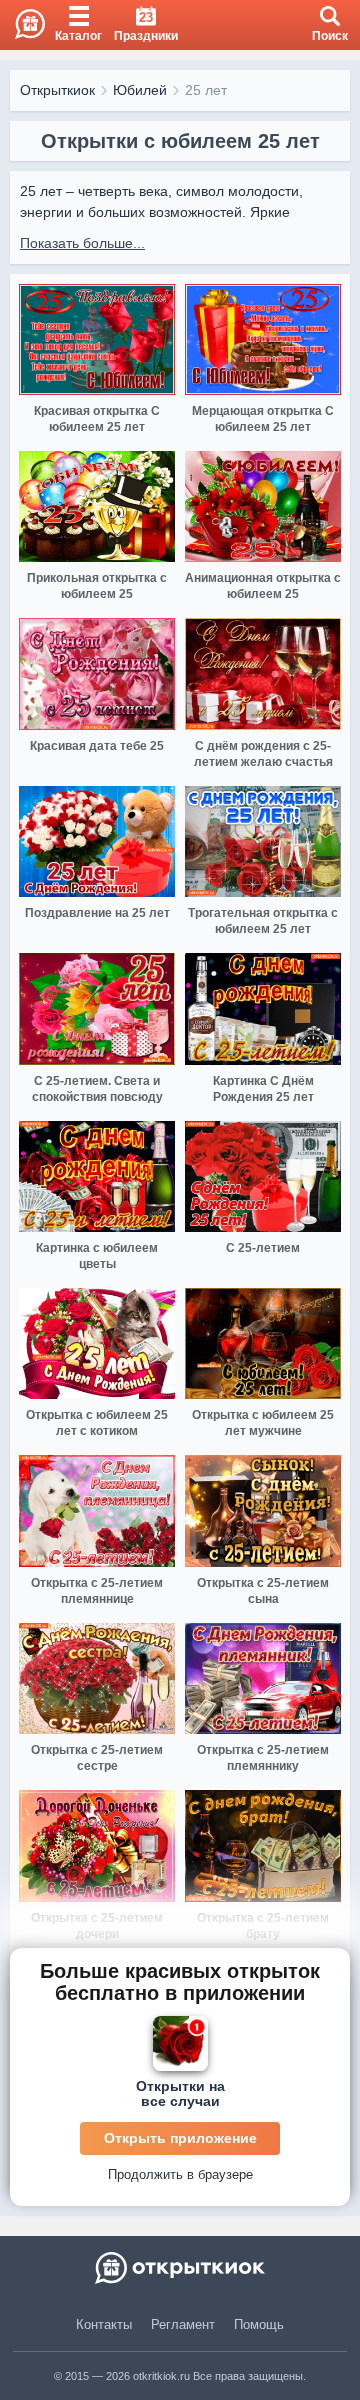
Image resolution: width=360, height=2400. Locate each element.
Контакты (104, 2324)
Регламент (183, 2324)
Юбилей (140, 90)
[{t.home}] (180, 2268)
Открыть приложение (180, 2138)
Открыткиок (57, 90)
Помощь (259, 2324)
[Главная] (22, 25)
